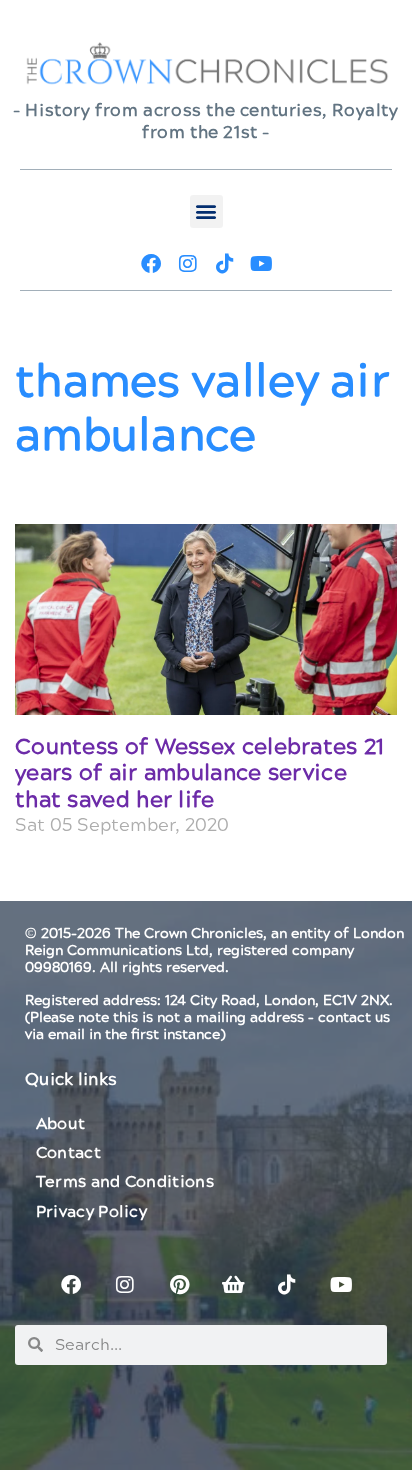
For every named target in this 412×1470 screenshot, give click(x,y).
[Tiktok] (225, 264)
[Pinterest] (179, 1285)
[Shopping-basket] (233, 1285)
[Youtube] (262, 264)
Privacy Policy (91, 1212)
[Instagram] (188, 264)
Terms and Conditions (125, 1182)
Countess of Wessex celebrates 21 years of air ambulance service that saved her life (200, 774)
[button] (206, 211)
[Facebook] (151, 264)
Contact (68, 1153)
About (61, 1124)
